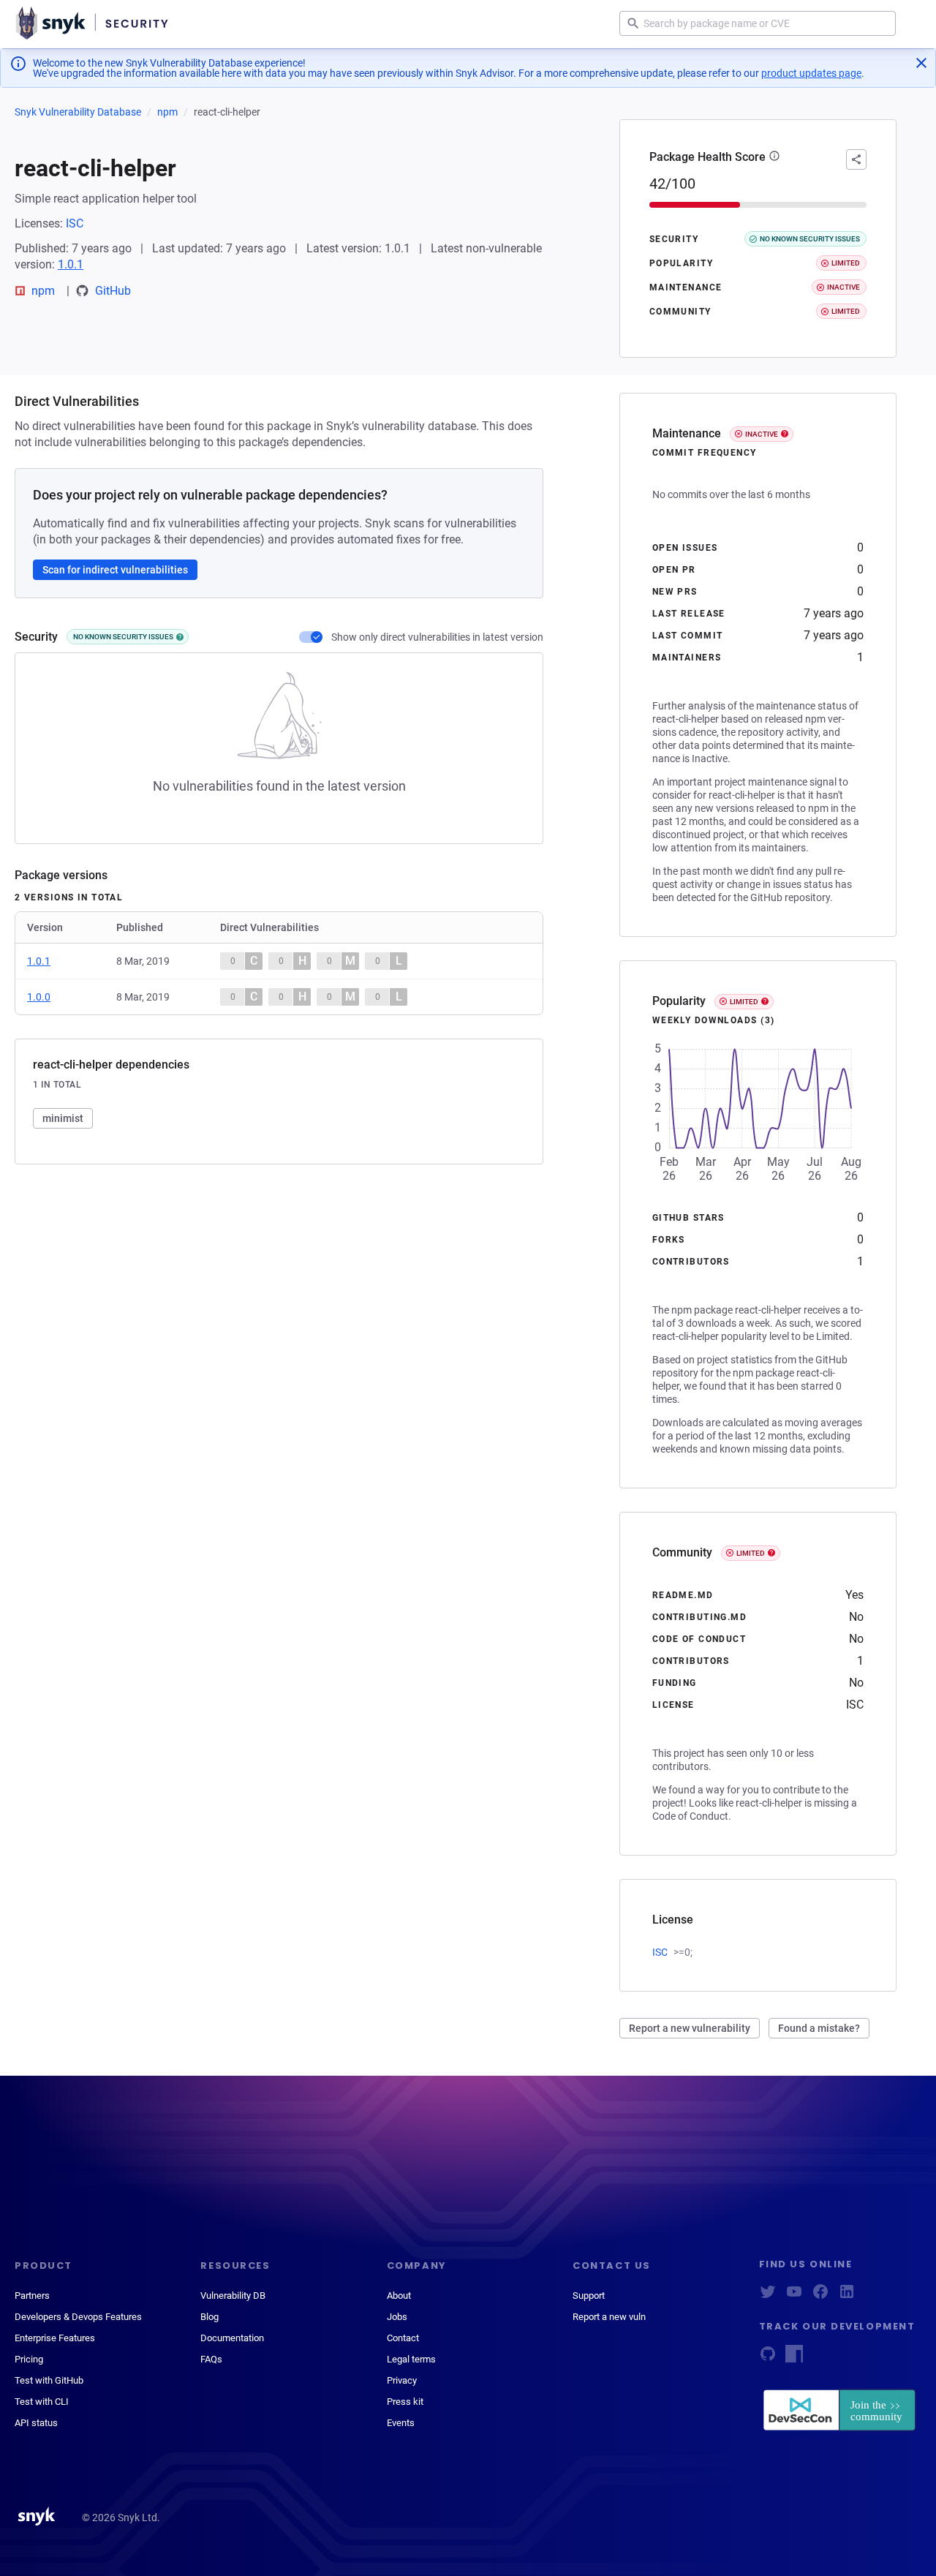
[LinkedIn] (847, 2296)
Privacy (402, 2380)
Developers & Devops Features (78, 2317)
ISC (75, 223)
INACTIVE (762, 434)
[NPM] (794, 2358)
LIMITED (744, 1002)
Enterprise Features (55, 2338)
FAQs (211, 2359)
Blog (210, 2317)
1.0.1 (71, 264)
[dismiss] (921, 63)
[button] (774, 157)
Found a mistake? (819, 2028)
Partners (32, 2296)
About (399, 2296)
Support (589, 2296)
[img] (180, 637)
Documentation (232, 2338)
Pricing (29, 2359)
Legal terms (411, 2359)
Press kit (405, 2402)
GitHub (113, 291)
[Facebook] (820, 2296)
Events (401, 2423)
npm (167, 112)
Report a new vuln (609, 2317)
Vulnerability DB (233, 2296)
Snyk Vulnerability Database (78, 112)
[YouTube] (794, 2296)
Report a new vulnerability (690, 2028)
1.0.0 (39, 997)
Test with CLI (42, 2402)
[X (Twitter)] (768, 2296)
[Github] (768, 2358)
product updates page (811, 73)
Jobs (397, 2317)
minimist (63, 1118)
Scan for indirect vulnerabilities (115, 570)
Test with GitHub (49, 2380)
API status (36, 2423)
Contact (403, 2338)
